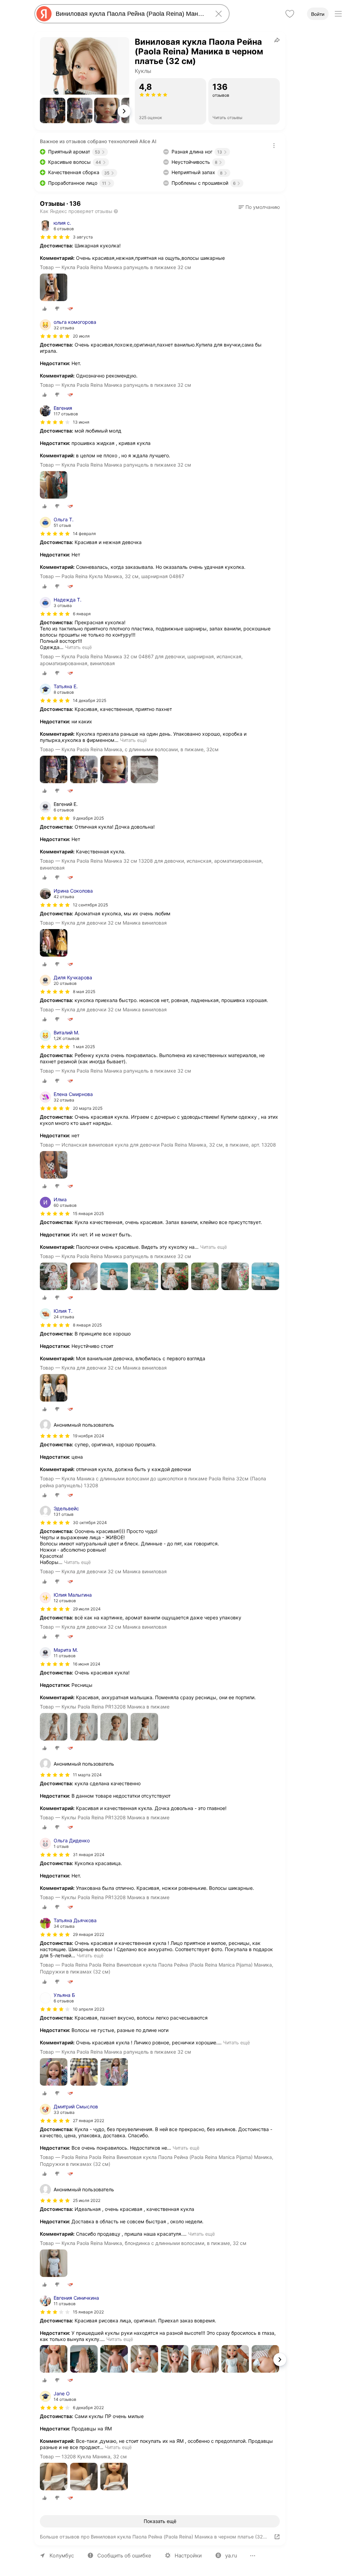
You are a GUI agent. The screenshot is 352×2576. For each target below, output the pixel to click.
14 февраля (84, 534)
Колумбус (62, 2556)
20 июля (81, 336)
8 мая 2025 (84, 992)
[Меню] (338, 14)
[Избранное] (290, 14)
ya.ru (231, 2556)
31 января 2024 (89, 1855)
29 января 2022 (89, 1934)
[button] (53, 110)
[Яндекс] (44, 14)
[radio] (45, 309)
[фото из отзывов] (54, 288)
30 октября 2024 (90, 1523)
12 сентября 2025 (90, 905)
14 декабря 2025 (90, 700)
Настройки (188, 2556)
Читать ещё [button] (78, 647)
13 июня (81, 422)
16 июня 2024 (87, 1664)
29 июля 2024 (87, 1609)
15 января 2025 (88, 1214)
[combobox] (131, 14)
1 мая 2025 (84, 1047)
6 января (82, 614)
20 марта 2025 (88, 1108)
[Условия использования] (274, 146)
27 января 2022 (89, 2121)
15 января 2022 (88, 2312)
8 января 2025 (87, 1325)
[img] (55, 237)
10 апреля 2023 (89, 2009)
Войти (318, 14)
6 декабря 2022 (88, 2408)
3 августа (83, 237)
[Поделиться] (277, 40)
